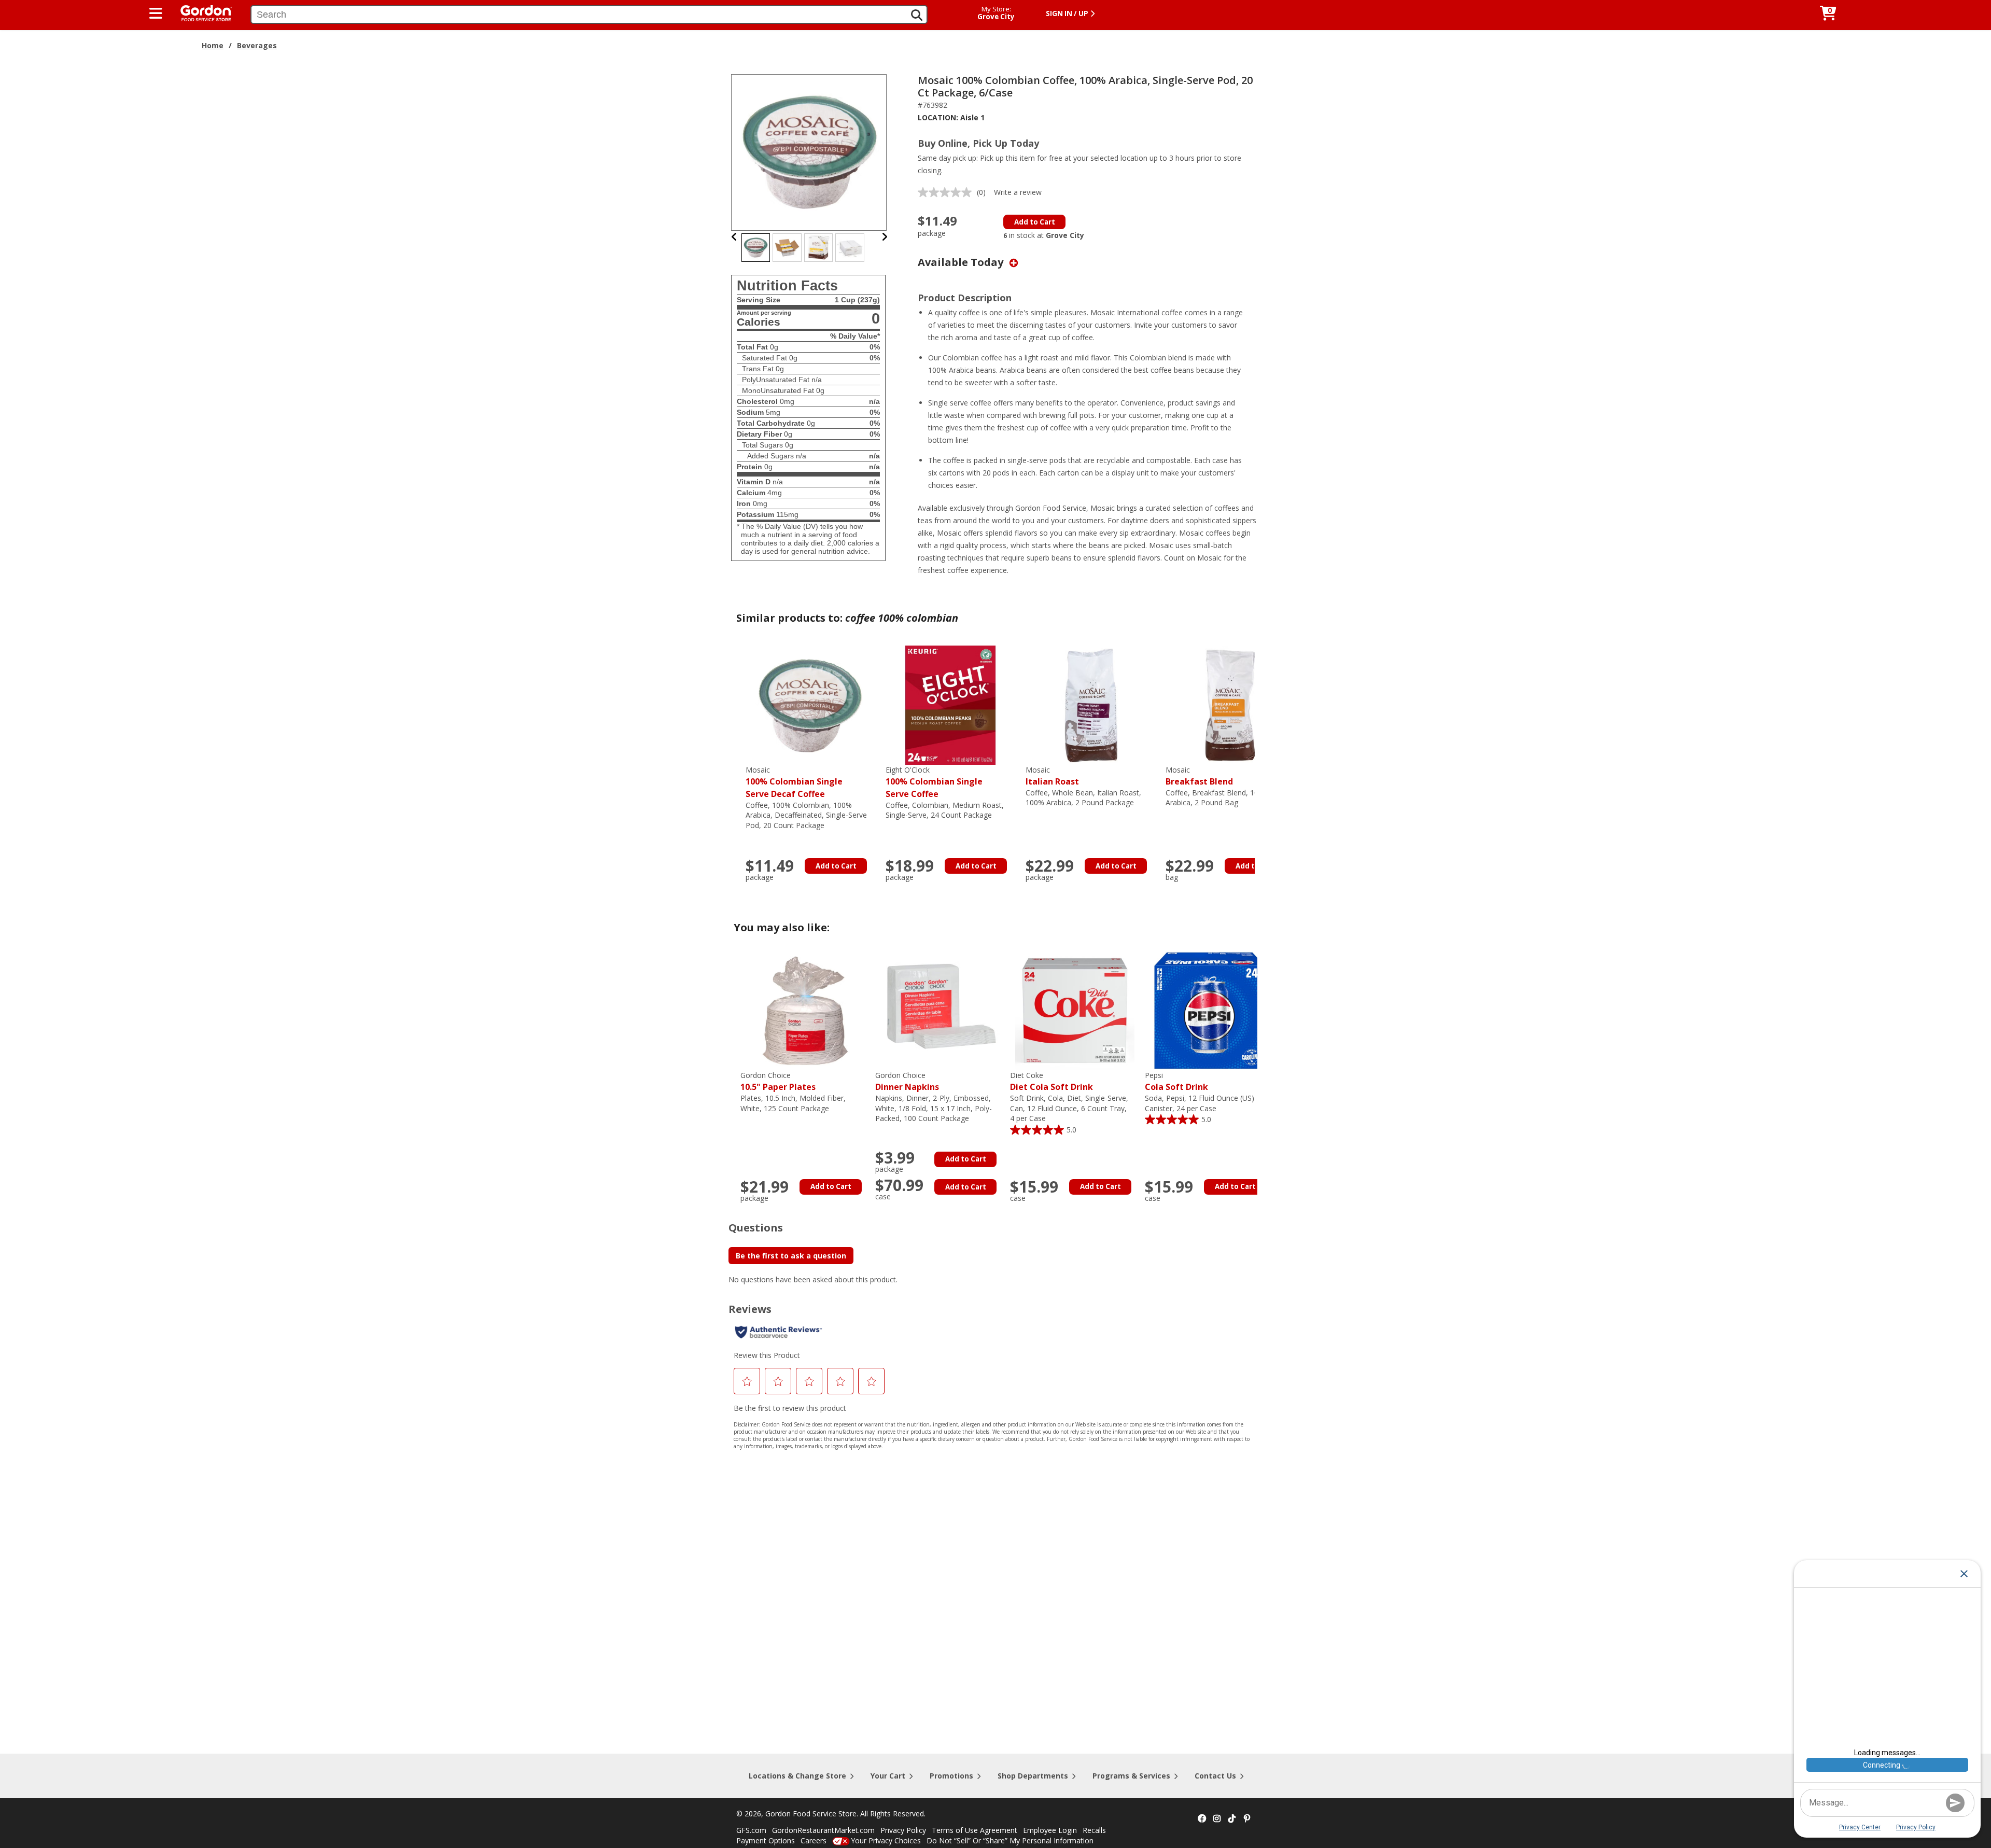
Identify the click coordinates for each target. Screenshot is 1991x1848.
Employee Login (1050, 1830)
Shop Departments (1033, 1776)
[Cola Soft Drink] (1210, 1010)
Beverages (257, 45)
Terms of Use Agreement (975, 1830)
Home (213, 45)
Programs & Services (1131, 1776)
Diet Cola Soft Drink (1051, 1081)
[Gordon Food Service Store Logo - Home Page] (201, 12)
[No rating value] (947, 192)
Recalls (1094, 1830)
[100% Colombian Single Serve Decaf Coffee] (810, 704)
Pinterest (1247, 1819)
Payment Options (766, 1840)
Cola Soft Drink (1176, 1081)
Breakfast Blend (1199, 776)
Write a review (1018, 192)
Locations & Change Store (797, 1776)
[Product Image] (809, 152)
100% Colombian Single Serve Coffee (934, 782)
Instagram (1217, 1819)
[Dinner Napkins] (940, 1010)
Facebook (1202, 1819)
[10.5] (805, 1010)
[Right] (885, 237)
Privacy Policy (903, 1830)
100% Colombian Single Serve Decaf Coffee (794, 782)
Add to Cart (1035, 222)
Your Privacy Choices (886, 1840)
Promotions (951, 1776)
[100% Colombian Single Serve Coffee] (950, 704)
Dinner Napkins (907, 1081)
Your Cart (888, 1776)
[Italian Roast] (1090, 704)
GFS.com (751, 1830)
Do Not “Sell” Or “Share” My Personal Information (1010, 1840)
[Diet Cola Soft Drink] (1075, 1010)
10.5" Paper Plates (778, 1081)
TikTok (1232, 1819)
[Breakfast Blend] (1230, 704)
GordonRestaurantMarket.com (823, 1830)
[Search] (917, 15)
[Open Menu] (156, 13)
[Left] (734, 237)
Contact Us (1215, 1776)
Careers (814, 1840)
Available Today (962, 262)
